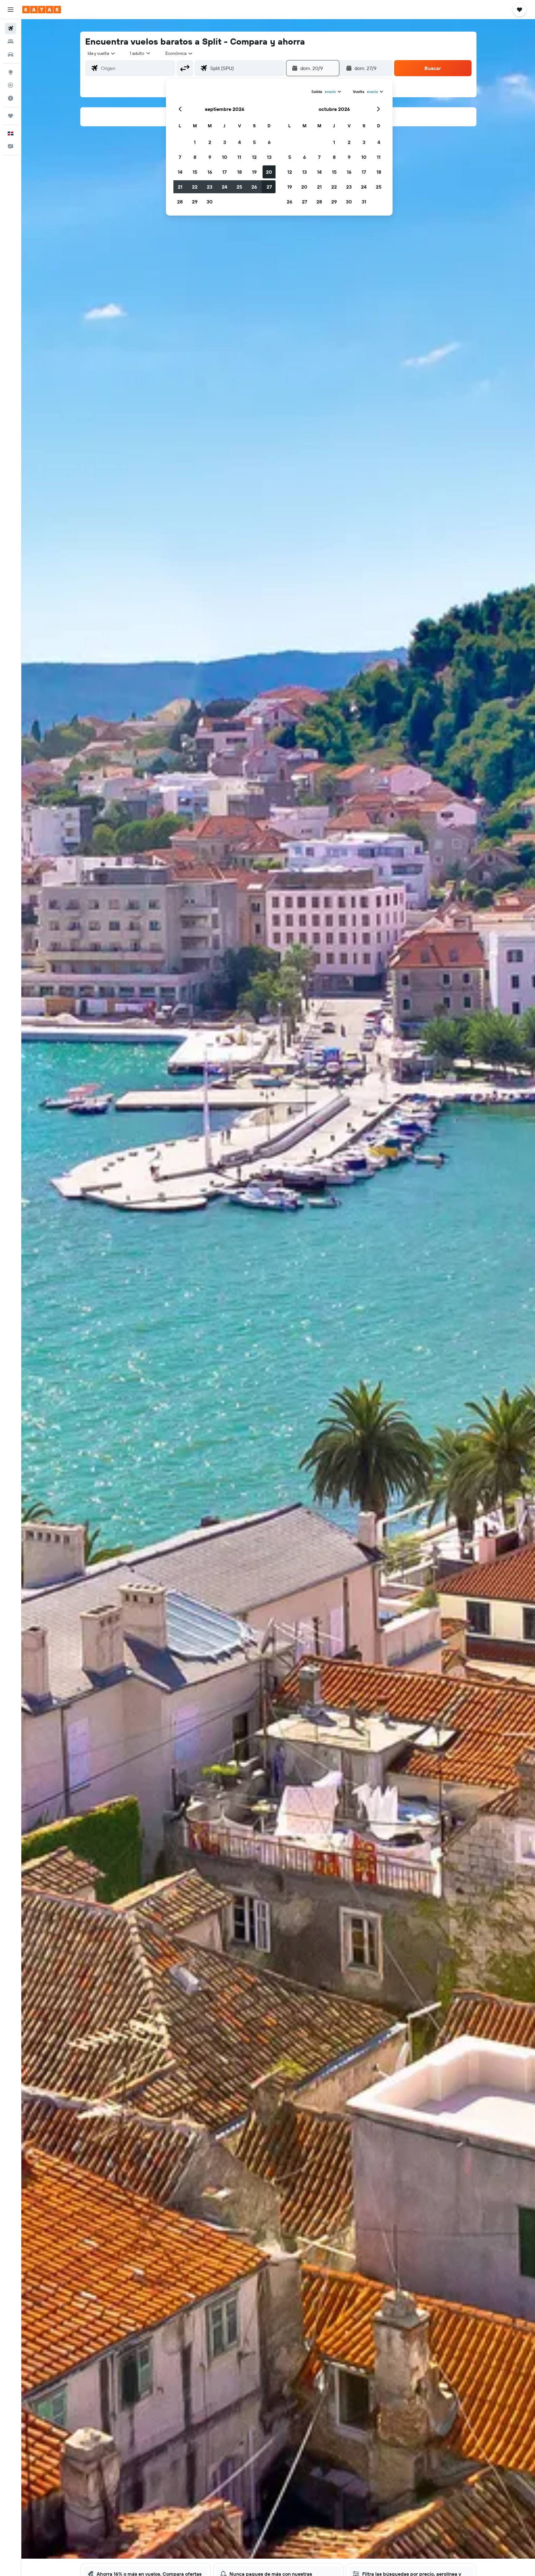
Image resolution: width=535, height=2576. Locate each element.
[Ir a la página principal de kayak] (42, 10)
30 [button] (210, 202)
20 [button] (269, 172)
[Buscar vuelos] (11, 28)
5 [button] (254, 142)
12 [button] (254, 157)
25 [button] (239, 187)
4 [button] (239, 142)
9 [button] (210, 157)
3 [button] (225, 142)
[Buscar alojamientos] (11, 42)
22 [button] (195, 187)
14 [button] (180, 172)
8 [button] (195, 157)
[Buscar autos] (11, 55)
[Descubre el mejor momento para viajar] (11, 98)
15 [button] (195, 172)
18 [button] (239, 172)
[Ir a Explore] (11, 72)
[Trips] (11, 116)
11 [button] (239, 157)
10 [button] (225, 157)
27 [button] (269, 187)
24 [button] (224, 187)
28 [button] (180, 202)
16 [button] (210, 172)
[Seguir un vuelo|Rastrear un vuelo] (11, 85)
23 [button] (210, 187)
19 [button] (254, 172)
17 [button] (224, 172)
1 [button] (195, 142)
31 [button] (364, 202)
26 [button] (254, 187)
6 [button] (269, 142)
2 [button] (210, 142)
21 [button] (180, 187)
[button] (11, 10)
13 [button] (269, 157)
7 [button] (180, 157)
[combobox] (102, 53)
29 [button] (195, 202)
